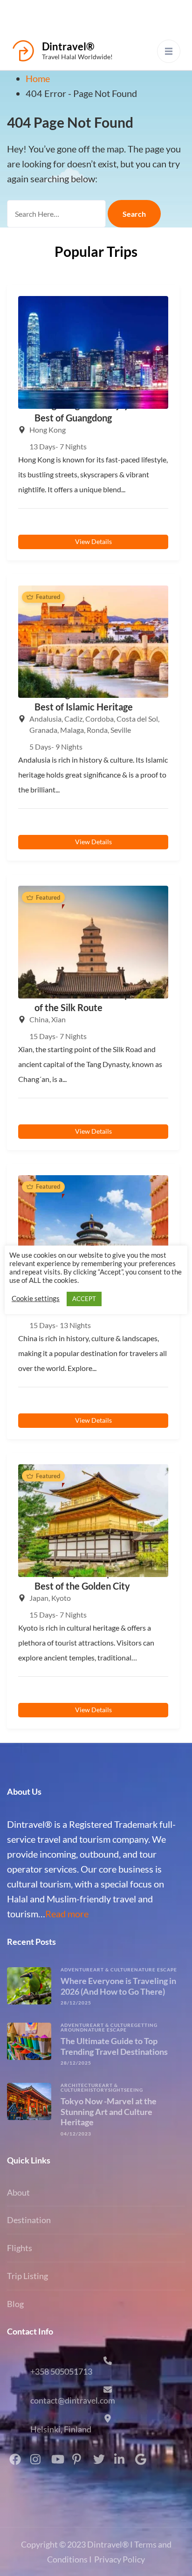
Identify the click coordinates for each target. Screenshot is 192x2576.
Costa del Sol (137, 719)
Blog (15, 2304)
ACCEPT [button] (84, 1299)
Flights (20, 2248)
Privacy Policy (120, 2559)
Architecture (81, 2085)
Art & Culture (114, 1970)
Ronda (97, 730)
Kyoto (61, 1598)
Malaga (72, 730)
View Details (93, 541)
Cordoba (99, 719)
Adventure (77, 1970)
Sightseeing (126, 2090)
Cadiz (73, 719)
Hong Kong (48, 430)
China (39, 1019)
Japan (39, 1598)
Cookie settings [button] (36, 1298)
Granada (43, 730)
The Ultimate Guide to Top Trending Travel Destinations (114, 2046)
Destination (29, 2220)
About (18, 2192)
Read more (67, 1914)
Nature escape (156, 1970)
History (96, 2090)
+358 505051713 (61, 2371)
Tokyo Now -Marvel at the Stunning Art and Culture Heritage (109, 2111)
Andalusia (45, 719)
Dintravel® (68, 46)
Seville (121, 730)
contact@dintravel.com (73, 2400)
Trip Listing (27, 2276)
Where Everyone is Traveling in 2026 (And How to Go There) (118, 1986)
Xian (58, 1019)
